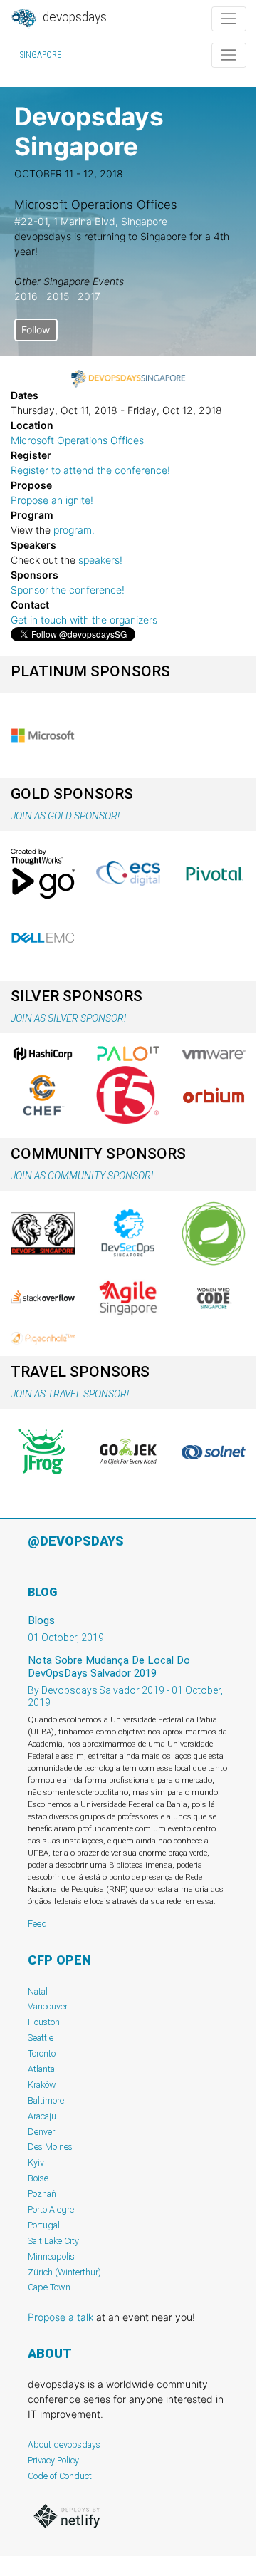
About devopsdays (64, 2445)
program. (74, 530)
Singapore (41, 55)
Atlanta (41, 2069)
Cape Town (49, 2287)
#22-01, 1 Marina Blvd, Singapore (91, 221)
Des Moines (50, 2147)
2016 (26, 296)
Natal (38, 1991)
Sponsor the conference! (68, 590)
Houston (44, 2022)
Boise (38, 2178)
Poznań (42, 2194)
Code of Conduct (60, 2476)
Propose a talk (61, 2317)
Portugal (44, 2225)
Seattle (41, 2038)
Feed (37, 1924)
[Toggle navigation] (229, 19)
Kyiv (36, 2162)
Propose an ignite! (52, 500)
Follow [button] (36, 330)
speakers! (100, 560)
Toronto (42, 2053)
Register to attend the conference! (90, 470)
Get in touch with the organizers (84, 620)
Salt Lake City (53, 2241)
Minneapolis (51, 2256)
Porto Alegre (51, 2209)
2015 (58, 296)
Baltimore (46, 2100)
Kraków (42, 2085)
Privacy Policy (53, 2460)
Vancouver (48, 2006)
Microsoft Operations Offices (77, 440)
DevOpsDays (73, 17)
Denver (41, 2132)
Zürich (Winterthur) (64, 2272)
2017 (89, 296)
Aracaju (42, 2116)
